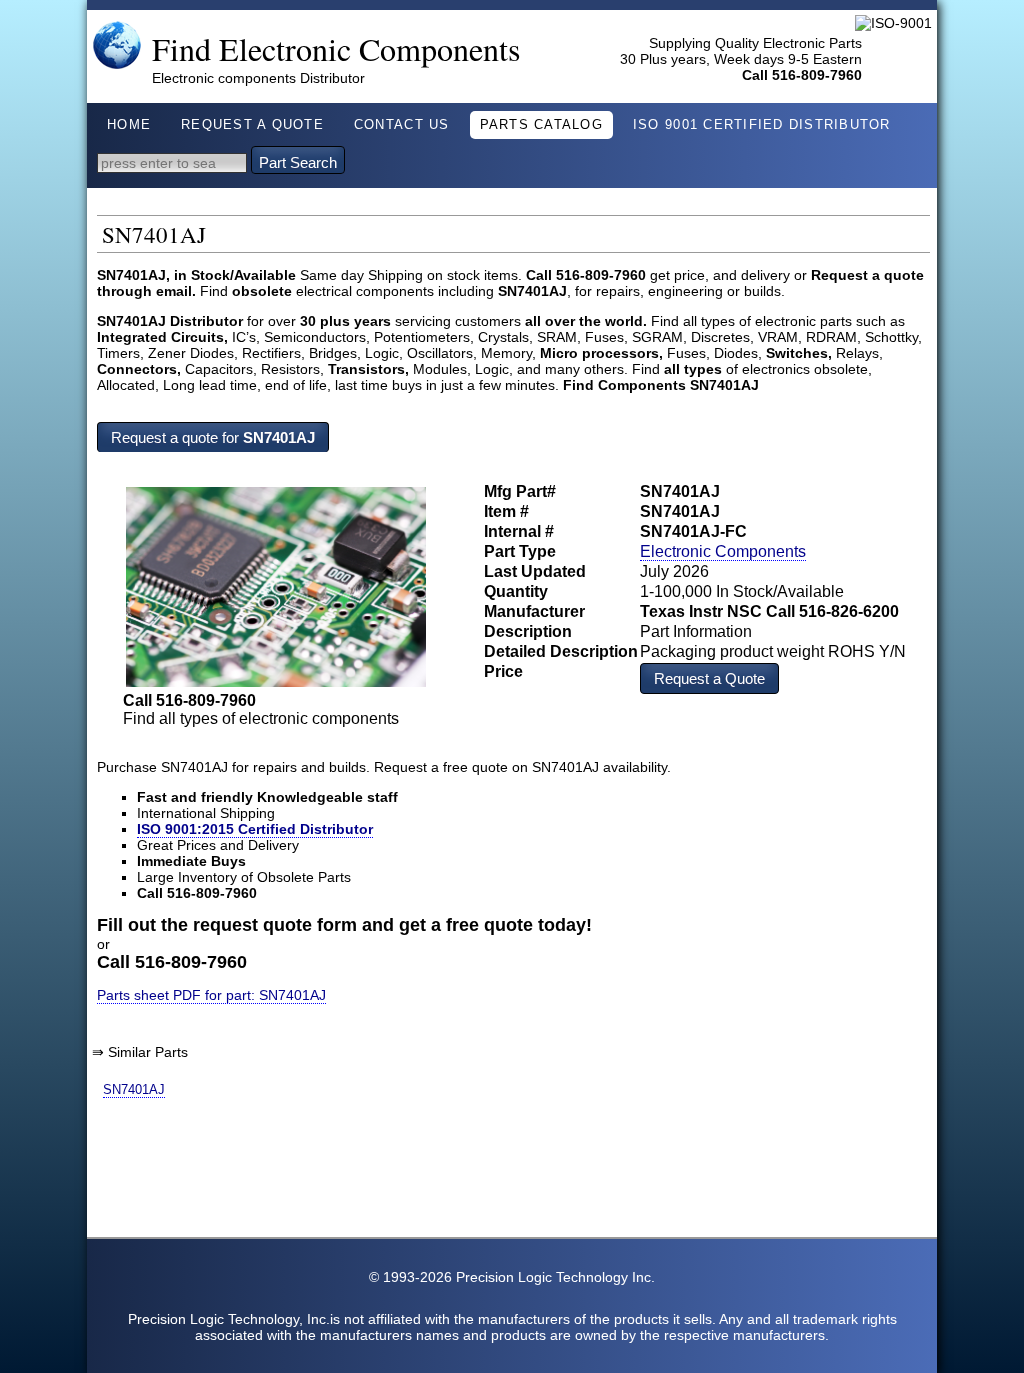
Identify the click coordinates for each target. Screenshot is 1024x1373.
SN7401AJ (134, 1089)
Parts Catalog (541, 125)
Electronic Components (723, 551)
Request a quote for (213, 437)
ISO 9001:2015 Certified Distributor (255, 829)
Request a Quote (709, 678)
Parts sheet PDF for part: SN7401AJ (211, 995)
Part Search (298, 162)
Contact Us (402, 125)
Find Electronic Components (336, 48)
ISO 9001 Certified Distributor (762, 125)
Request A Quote (252, 125)
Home (129, 125)
